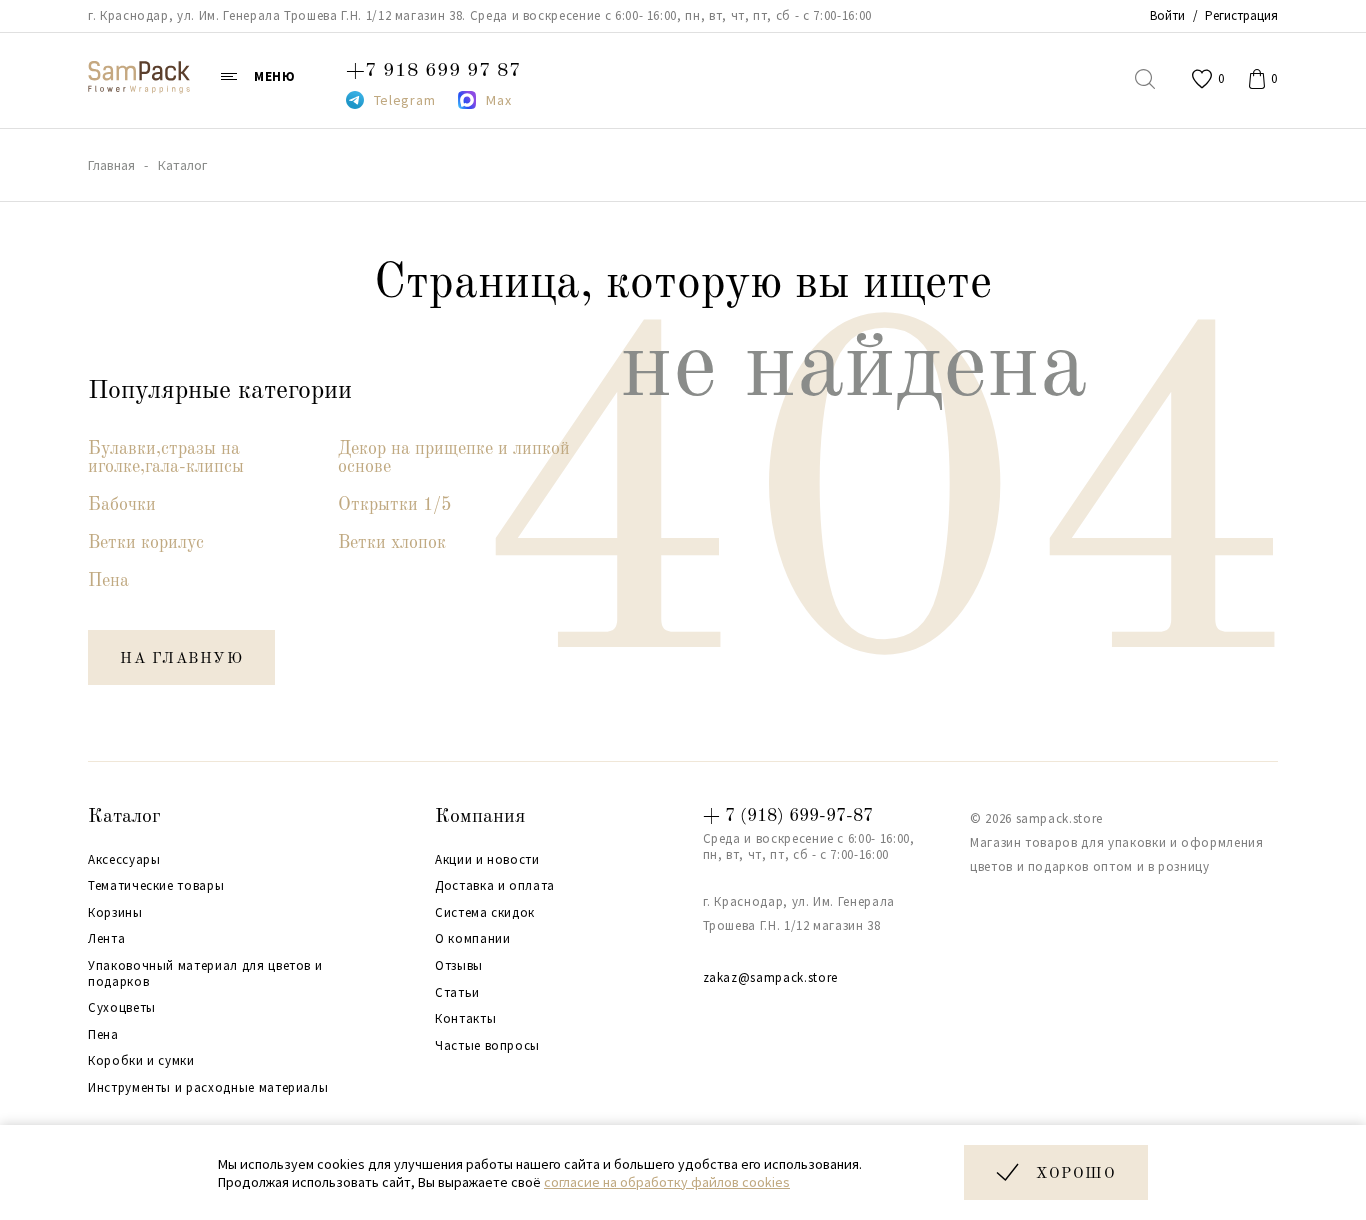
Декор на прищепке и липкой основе (454, 458)
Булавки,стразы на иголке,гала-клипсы (166, 458)
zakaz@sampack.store (770, 977)
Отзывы (459, 966)
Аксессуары (124, 860)
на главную (181, 659)
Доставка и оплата (495, 886)
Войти (1167, 15)
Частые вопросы (487, 1046)
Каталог (124, 817)
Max (498, 100)
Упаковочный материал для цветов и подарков (205, 973)
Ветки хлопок (392, 543)
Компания (480, 817)
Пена (108, 581)
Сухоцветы (122, 1008)
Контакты (465, 1019)
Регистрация (1241, 15)
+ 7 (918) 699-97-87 (788, 816)
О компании (473, 939)
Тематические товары (156, 886)
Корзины (115, 913)
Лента (106, 939)
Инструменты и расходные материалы (208, 1088)
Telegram (405, 100)
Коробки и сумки (141, 1061)
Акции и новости (487, 860)
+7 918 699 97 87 (433, 71)
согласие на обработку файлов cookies (667, 1182)
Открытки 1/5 (394, 505)
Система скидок (485, 913)
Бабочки (122, 505)
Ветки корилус (146, 543)
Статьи (457, 993)
